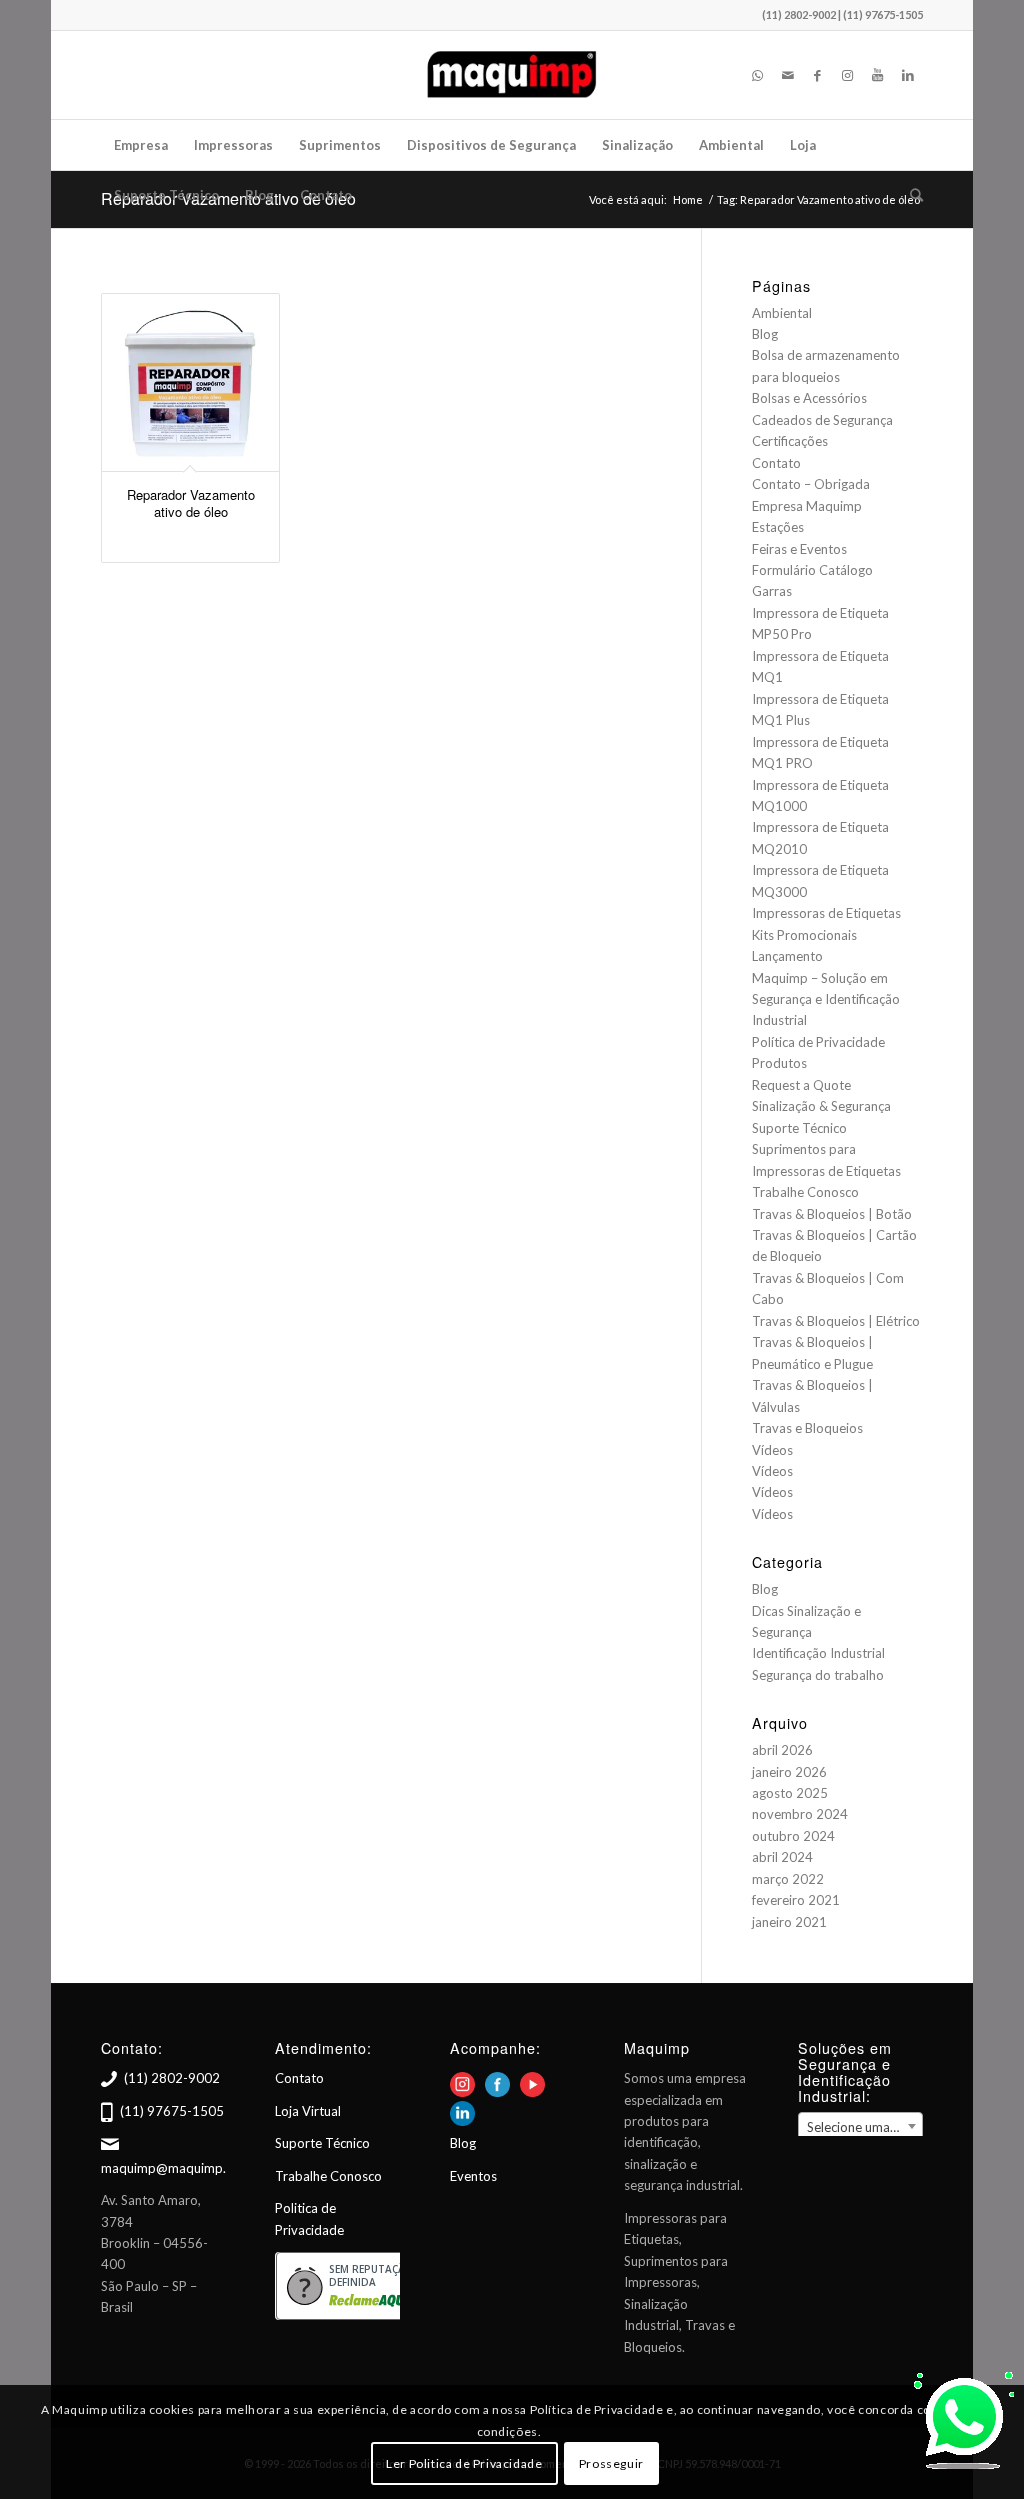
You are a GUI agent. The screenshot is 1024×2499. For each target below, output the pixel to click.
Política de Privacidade (818, 1042)
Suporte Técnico (799, 1128)
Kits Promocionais (804, 935)
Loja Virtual (308, 2111)
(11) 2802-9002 (172, 2078)
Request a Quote (801, 1085)
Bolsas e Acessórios (809, 398)
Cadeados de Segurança (822, 420)
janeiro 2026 (789, 1772)
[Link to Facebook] (818, 75)
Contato (776, 463)
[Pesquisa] (910, 195)
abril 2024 (782, 1857)
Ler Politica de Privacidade (464, 2463)
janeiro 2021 (789, 1922)
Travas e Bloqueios (807, 1428)
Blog (765, 334)
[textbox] (860, 2127)
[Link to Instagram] (848, 75)
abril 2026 (782, 1750)
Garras (772, 591)
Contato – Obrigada (811, 484)
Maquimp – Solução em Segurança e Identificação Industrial (826, 999)
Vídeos (772, 1450)
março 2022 (788, 1879)
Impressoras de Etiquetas (826, 913)
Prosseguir (611, 2463)
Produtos (779, 1063)
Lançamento (787, 956)
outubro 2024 (793, 1836)
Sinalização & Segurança (821, 1106)
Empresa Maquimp (807, 506)
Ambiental (782, 313)
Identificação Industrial (818, 1653)
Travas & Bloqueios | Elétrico (836, 1321)
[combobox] (860, 2126)
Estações (778, 527)
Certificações (790, 441)
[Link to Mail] (788, 75)
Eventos (473, 2176)
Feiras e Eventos (799, 549)
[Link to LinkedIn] (908, 75)
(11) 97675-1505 (172, 2111)
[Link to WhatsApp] (758, 75)
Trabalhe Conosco (805, 1192)
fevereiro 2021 (796, 1900)
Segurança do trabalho (818, 1675)
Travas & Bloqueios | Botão (832, 1214)
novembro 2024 (800, 1814)
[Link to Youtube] (878, 75)
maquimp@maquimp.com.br (184, 2168)
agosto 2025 (790, 1793)
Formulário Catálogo (812, 570)
